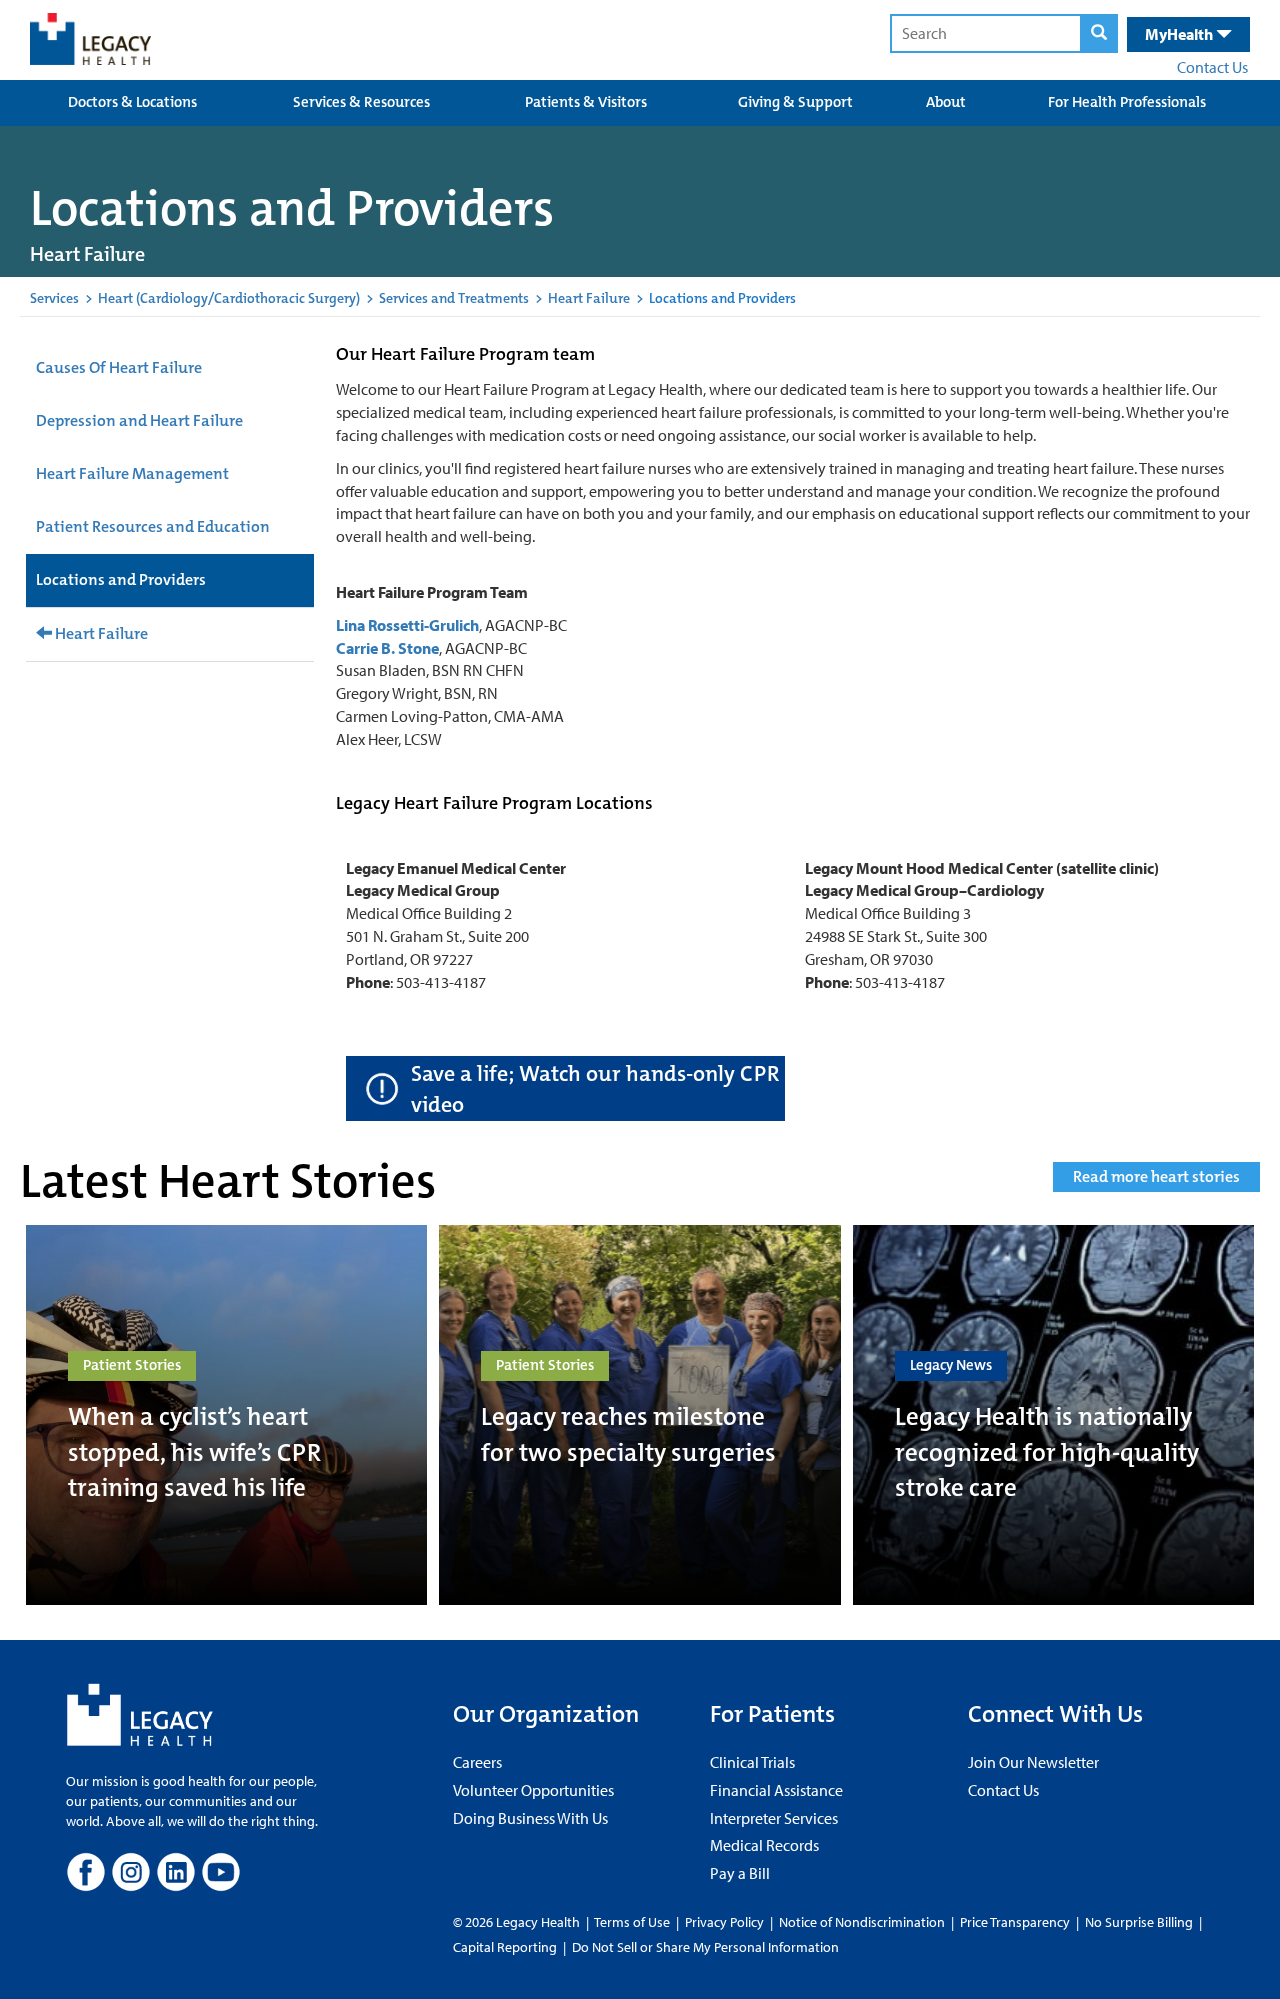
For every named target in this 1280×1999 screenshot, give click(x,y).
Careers (477, 1762)
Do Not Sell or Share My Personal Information (705, 1947)
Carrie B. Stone (387, 648)
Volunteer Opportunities (533, 1790)
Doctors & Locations (132, 102)
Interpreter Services (774, 1818)
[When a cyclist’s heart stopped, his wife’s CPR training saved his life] (226, 1415)
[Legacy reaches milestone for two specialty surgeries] (639, 1415)
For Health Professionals (1127, 102)
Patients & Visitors (586, 102)
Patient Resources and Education (153, 526)
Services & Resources (361, 102)
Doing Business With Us (530, 1818)
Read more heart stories (1156, 1176)
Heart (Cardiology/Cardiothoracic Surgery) (229, 298)
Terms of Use (633, 1922)
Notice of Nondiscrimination (862, 1922)
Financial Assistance (776, 1790)
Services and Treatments (454, 298)
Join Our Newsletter (1033, 1762)
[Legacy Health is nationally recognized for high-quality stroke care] (1053, 1415)
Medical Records (764, 1845)
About (946, 102)
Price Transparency (1015, 1922)
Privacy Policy (724, 1922)
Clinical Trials (752, 1762)
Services (54, 298)
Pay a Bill (740, 1873)
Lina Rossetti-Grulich (407, 625)
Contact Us (1212, 67)
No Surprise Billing (1139, 1922)
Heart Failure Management (132, 473)
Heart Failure (589, 298)
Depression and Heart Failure (139, 420)
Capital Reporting (505, 1947)
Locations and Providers (121, 579)
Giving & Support (795, 102)
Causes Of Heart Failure (119, 367)
